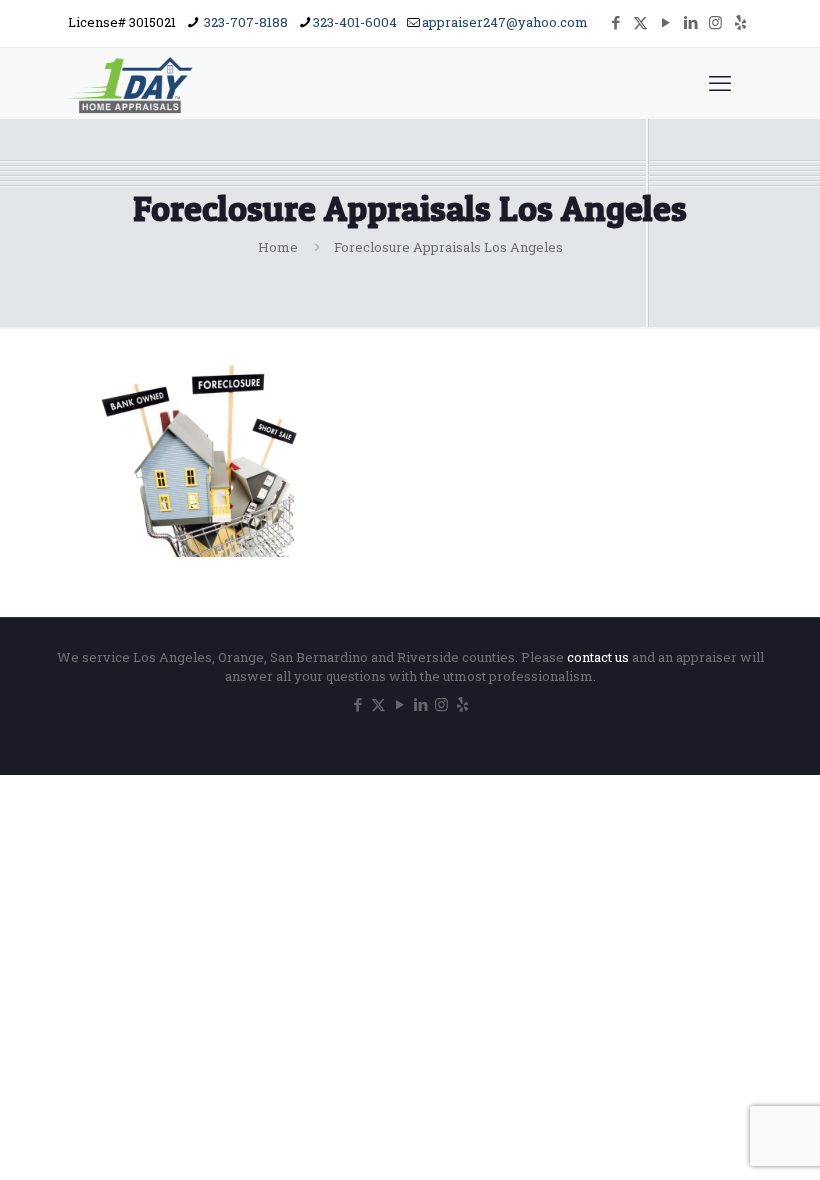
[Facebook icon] (615, 22)
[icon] (740, 22)
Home (278, 247)
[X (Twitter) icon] (640, 22)
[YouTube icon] (665, 22)
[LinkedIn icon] (690, 22)
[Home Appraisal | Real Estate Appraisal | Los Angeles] (131, 83)
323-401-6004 (355, 22)
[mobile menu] (720, 83)
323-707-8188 (244, 22)
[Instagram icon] (715, 22)
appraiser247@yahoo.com (505, 22)
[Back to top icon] (724, 1139)
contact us (599, 657)
